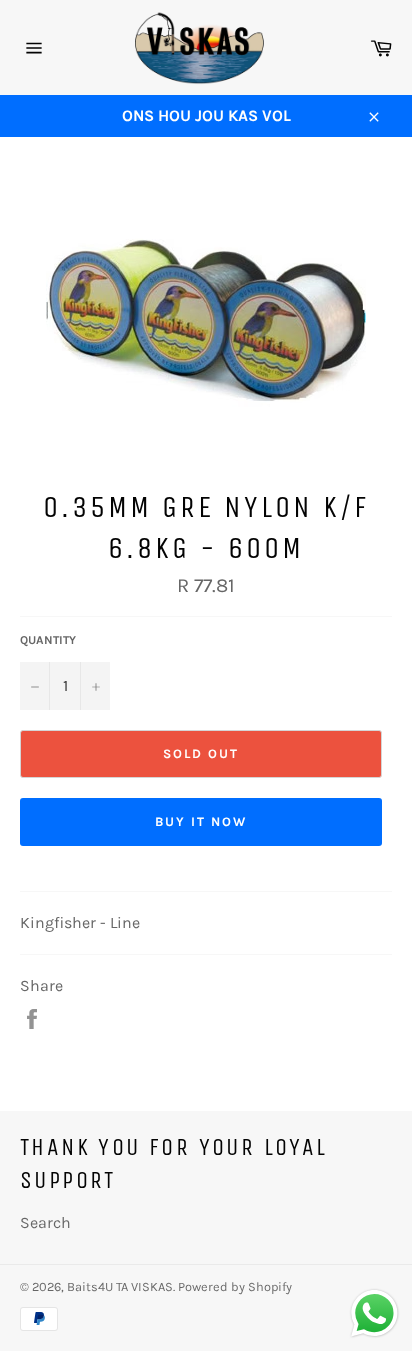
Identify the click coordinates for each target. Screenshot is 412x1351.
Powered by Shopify (235, 1286)
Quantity (48, 640)
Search (45, 1222)
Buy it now (201, 821)
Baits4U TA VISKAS (120, 1286)
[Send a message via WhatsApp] (374, 1313)
